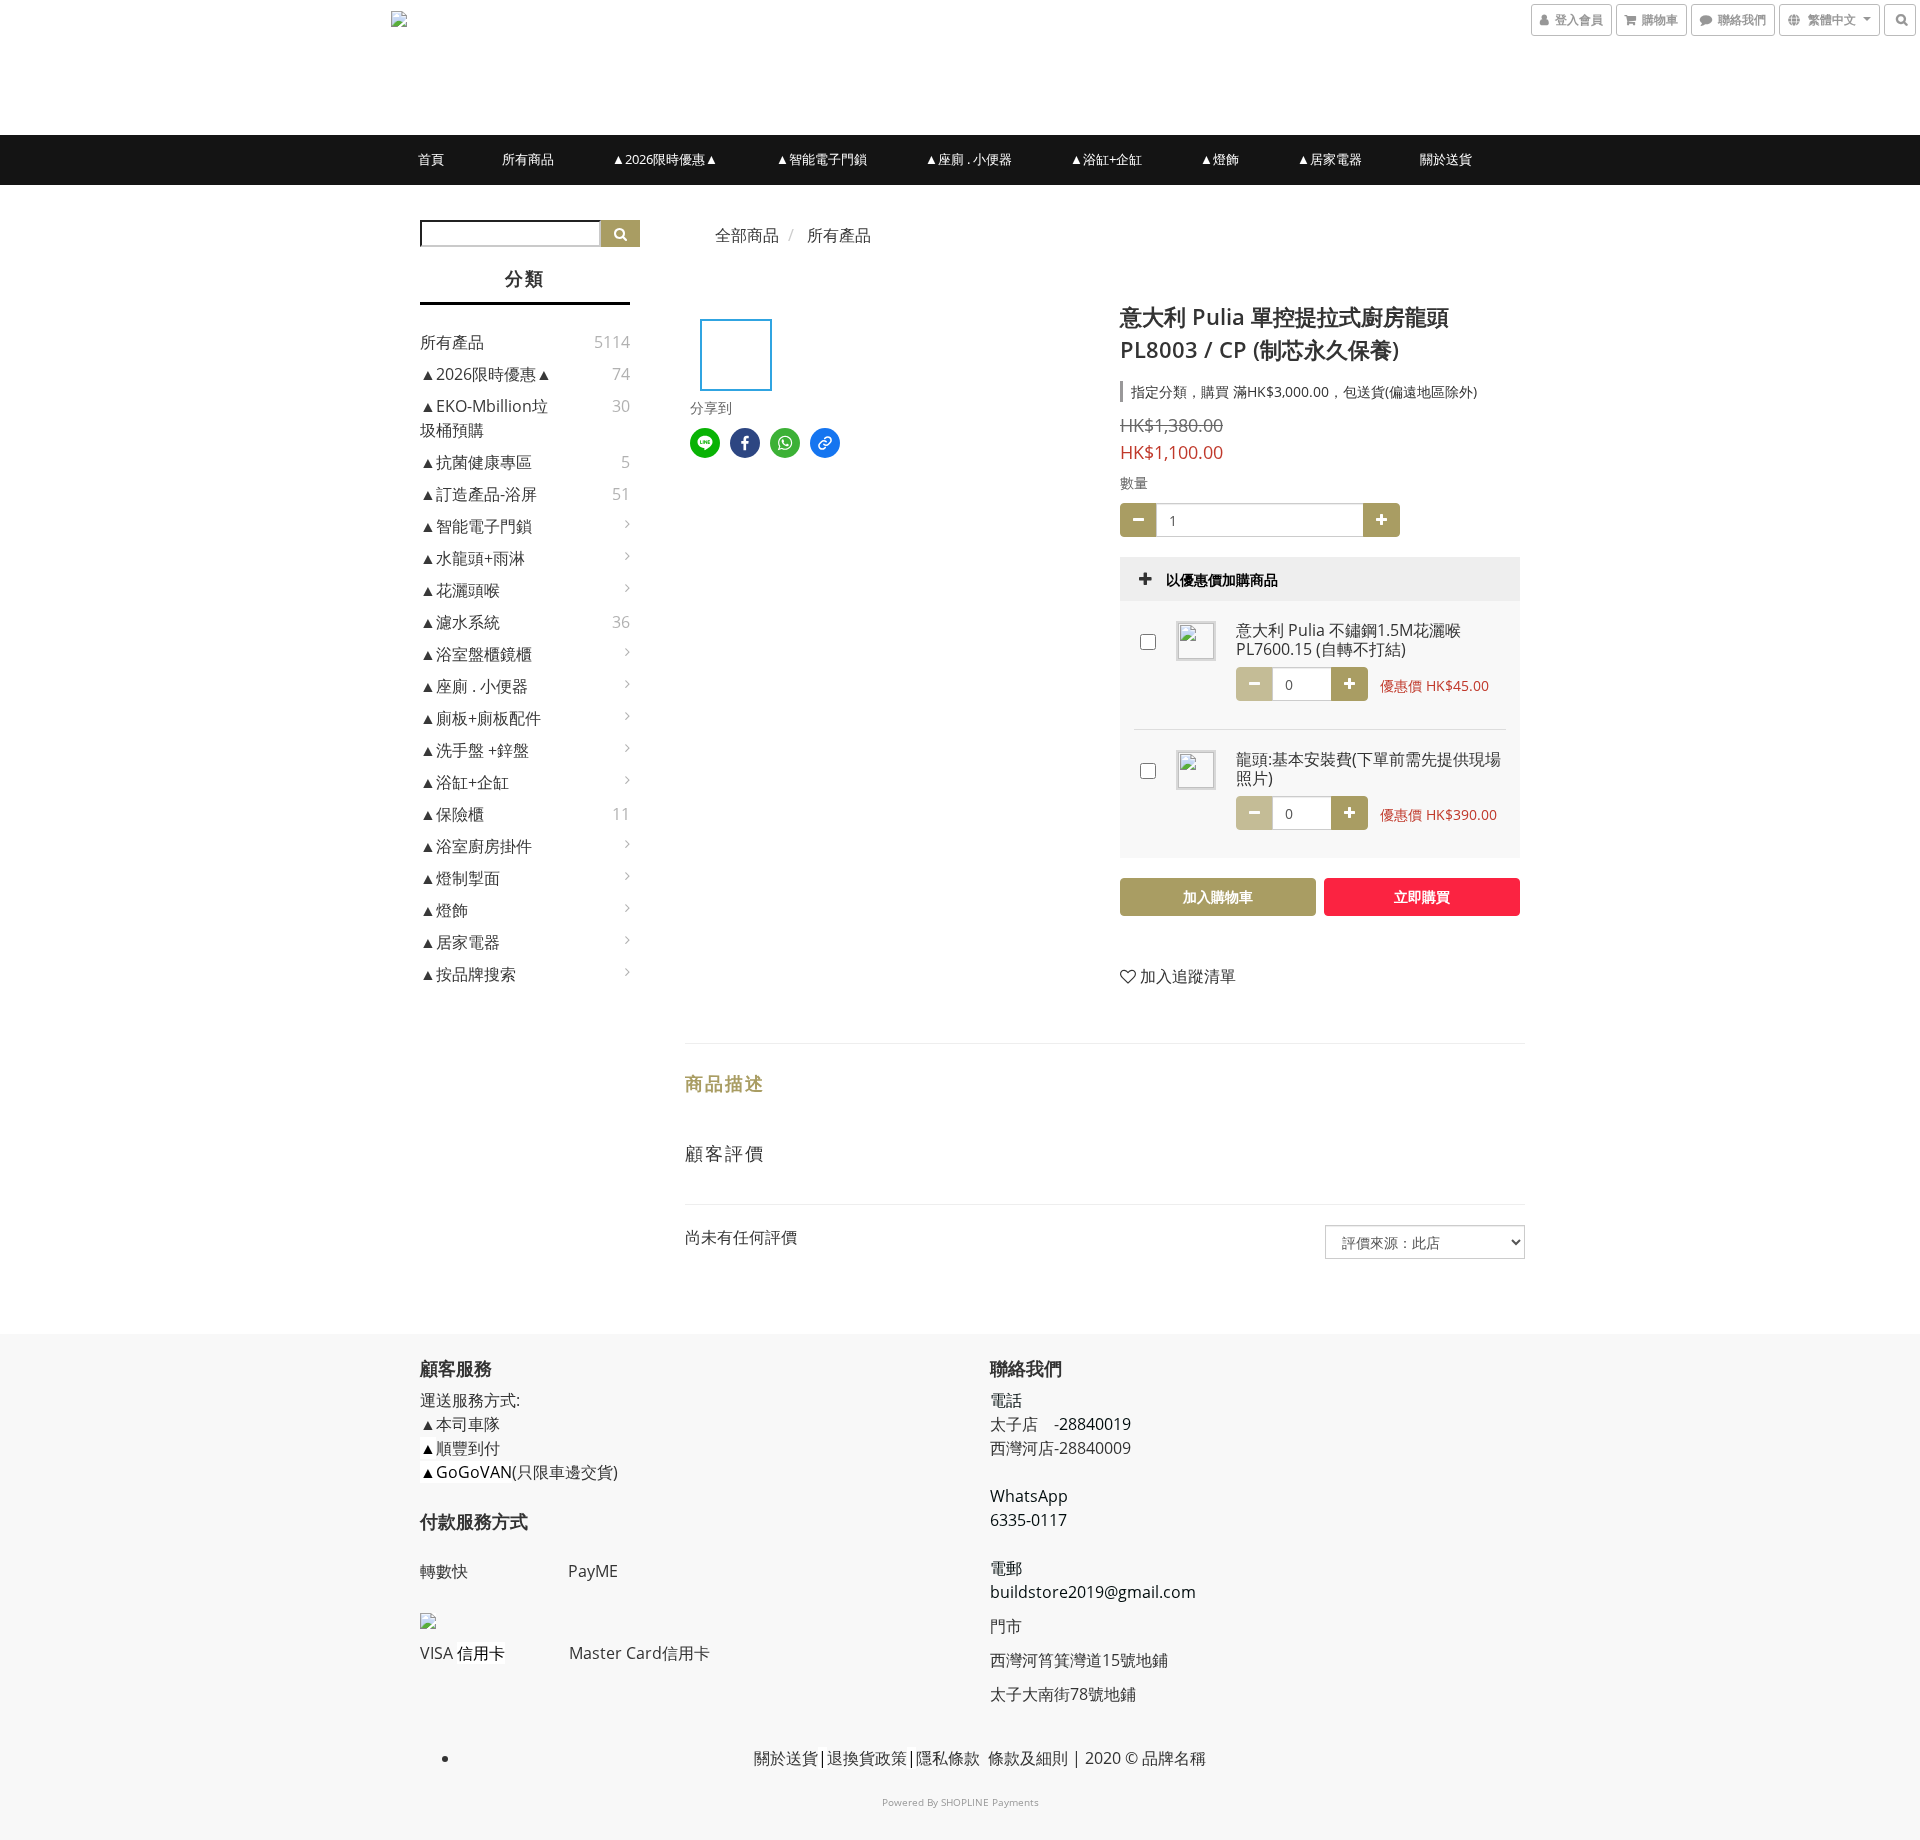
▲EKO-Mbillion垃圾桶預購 (484, 418)
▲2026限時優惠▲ (665, 159)
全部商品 (747, 235)
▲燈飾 (1219, 159)
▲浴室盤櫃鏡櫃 (476, 654)
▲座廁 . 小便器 (968, 159)
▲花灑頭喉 (460, 590)
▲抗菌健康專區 (476, 462)
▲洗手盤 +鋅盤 (474, 750)
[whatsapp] (785, 443)
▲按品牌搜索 (468, 974)
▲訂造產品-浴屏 (478, 494)
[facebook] (745, 443)
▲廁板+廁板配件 (480, 718)
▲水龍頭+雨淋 (472, 558)
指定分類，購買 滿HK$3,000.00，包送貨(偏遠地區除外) (1304, 391)
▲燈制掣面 (460, 878)
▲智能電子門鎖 (821, 159)
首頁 (431, 159)
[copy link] (825, 443)
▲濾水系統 (460, 622)
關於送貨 (1446, 159)
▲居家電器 (1329, 159)
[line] (705, 443)
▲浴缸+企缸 (1106, 159)
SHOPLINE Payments (990, 1802)
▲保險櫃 (452, 814)
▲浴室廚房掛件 (476, 846)
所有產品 (452, 342)
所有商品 (528, 159)
